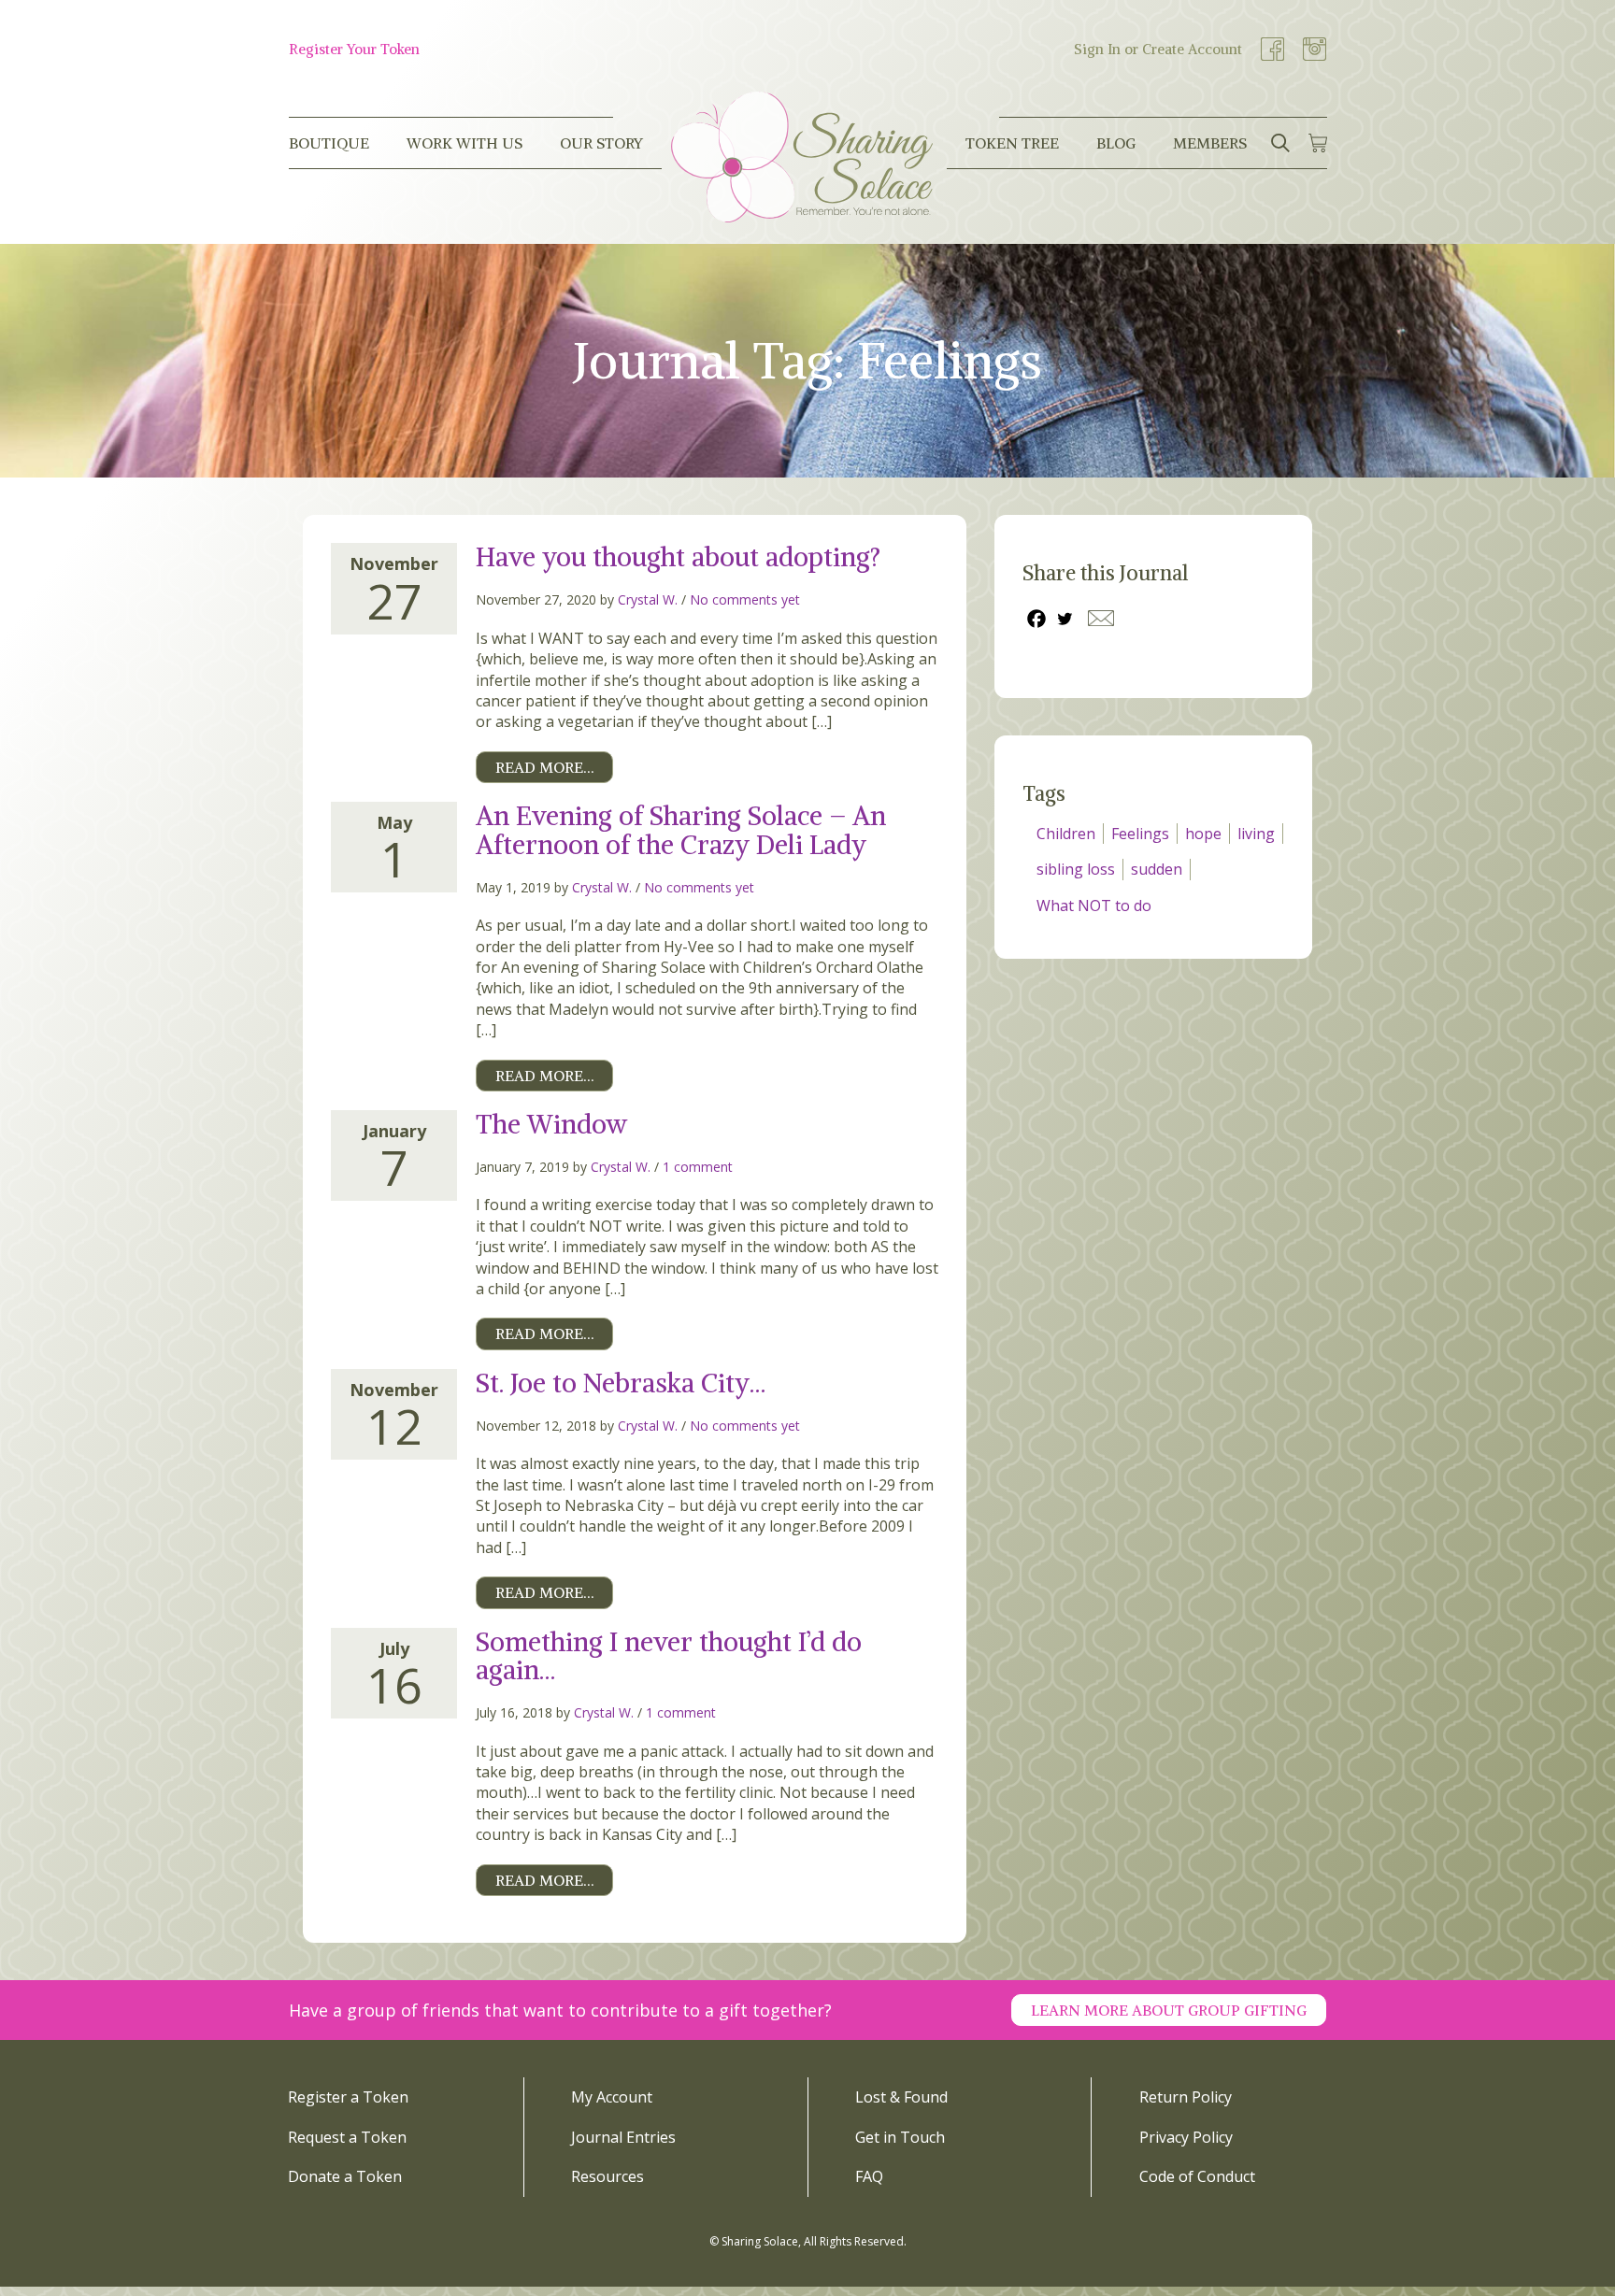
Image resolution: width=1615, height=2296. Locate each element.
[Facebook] (1036, 619)
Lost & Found (901, 2097)
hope (1203, 834)
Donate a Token (345, 2176)
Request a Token (347, 2137)
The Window (551, 1124)
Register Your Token (354, 49)
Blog (1116, 143)
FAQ (869, 2176)
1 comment (698, 1167)
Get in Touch (900, 2137)
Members (1210, 143)
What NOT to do (1094, 906)
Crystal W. (648, 599)
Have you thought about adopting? (678, 557)
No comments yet (745, 599)
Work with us (464, 143)
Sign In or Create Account (1158, 49)
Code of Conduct (1197, 2176)
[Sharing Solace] (802, 157)
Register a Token (348, 2097)
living (1256, 834)
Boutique (329, 143)
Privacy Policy (1186, 2137)
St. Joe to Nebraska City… (621, 1383)
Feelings (1140, 834)
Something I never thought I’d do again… (669, 1656)
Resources (607, 2176)
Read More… (544, 767)
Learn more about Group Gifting (1169, 2010)
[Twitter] (1065, 619)
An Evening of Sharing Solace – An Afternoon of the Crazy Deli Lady (681, 830)
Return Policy (1186, 2097)
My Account (612, 2097)
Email (1101, 618)
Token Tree (1012, 143)
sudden (1157, 869)
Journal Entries (623, 2137)
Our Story (601, 143)
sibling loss (1076, 869)
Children (1066, 834)
